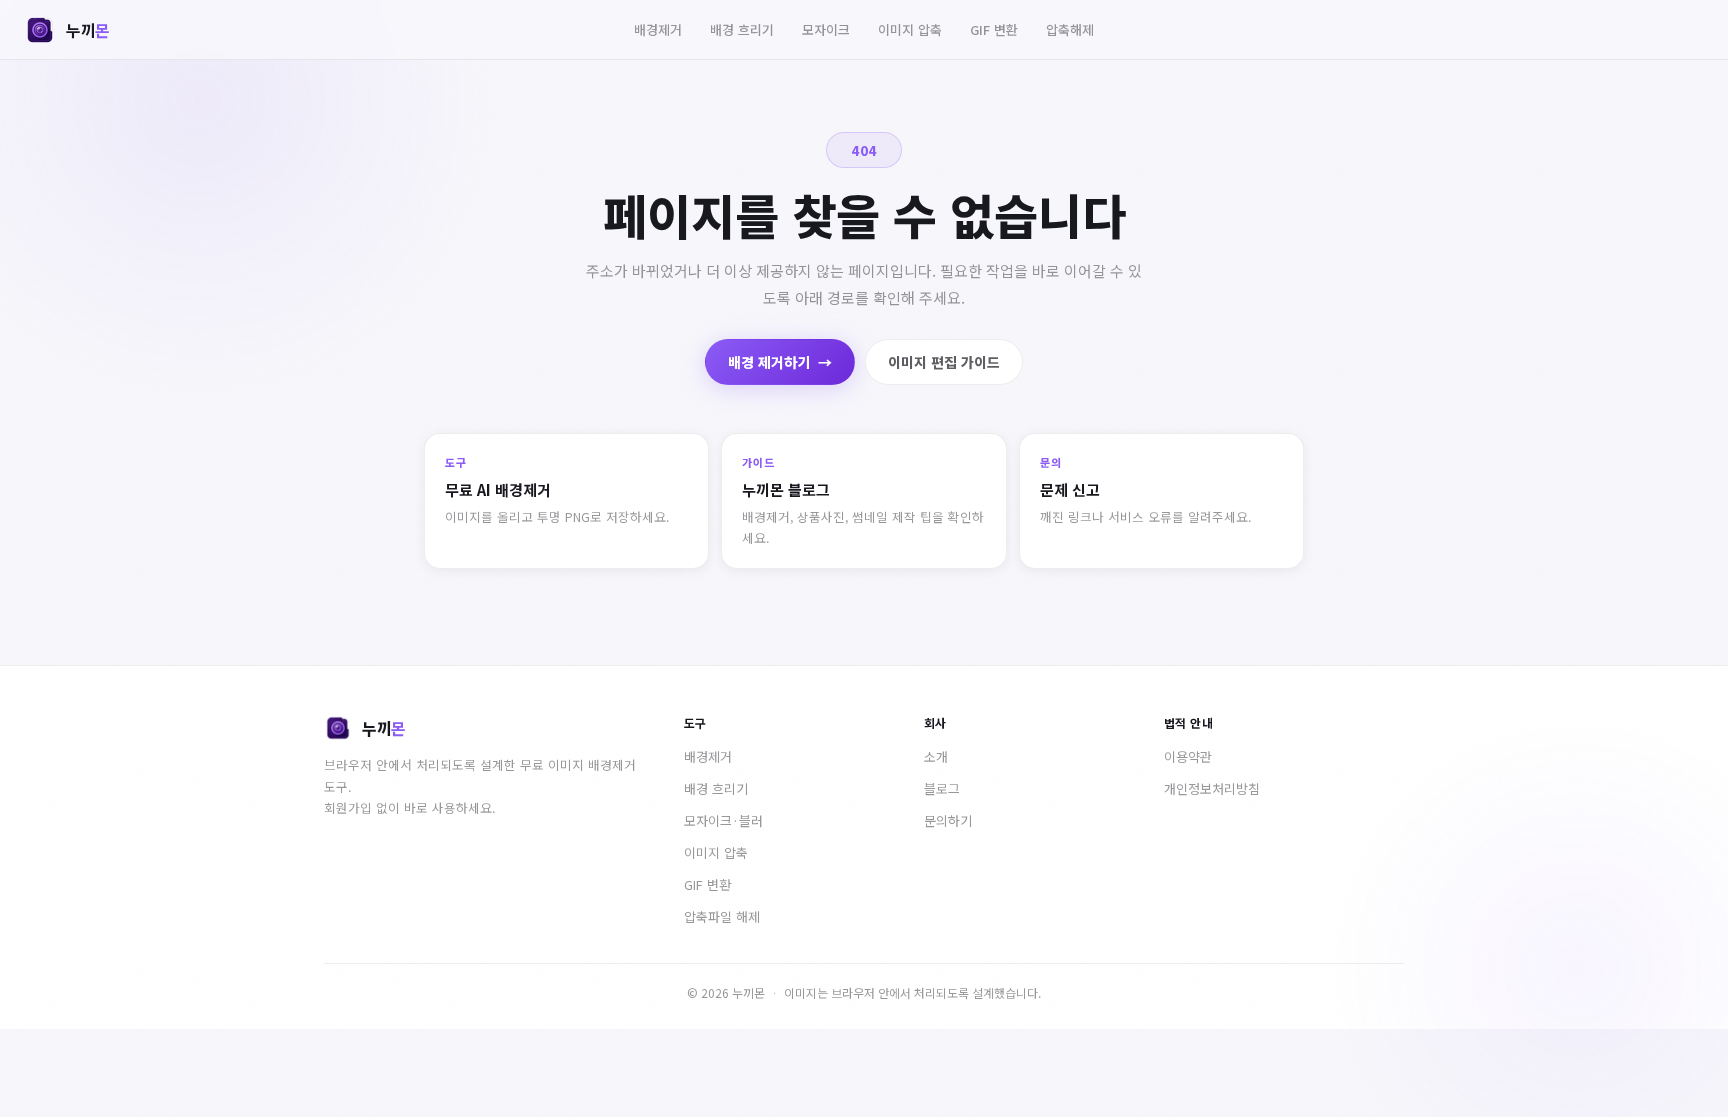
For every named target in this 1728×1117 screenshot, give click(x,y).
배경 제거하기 (780, 362)
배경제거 (658, 29)
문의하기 (948, 820)
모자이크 (826, 29)
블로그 (942, 788)
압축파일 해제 (722, 916)
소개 (936, 756)
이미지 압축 (910, 29)
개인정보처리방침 (1212, 788)
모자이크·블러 (723, 820)
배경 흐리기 (742, 29)
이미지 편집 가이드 (944, 362)
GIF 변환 (994, 29)
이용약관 (1188, 756)
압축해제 (1070, 29)
